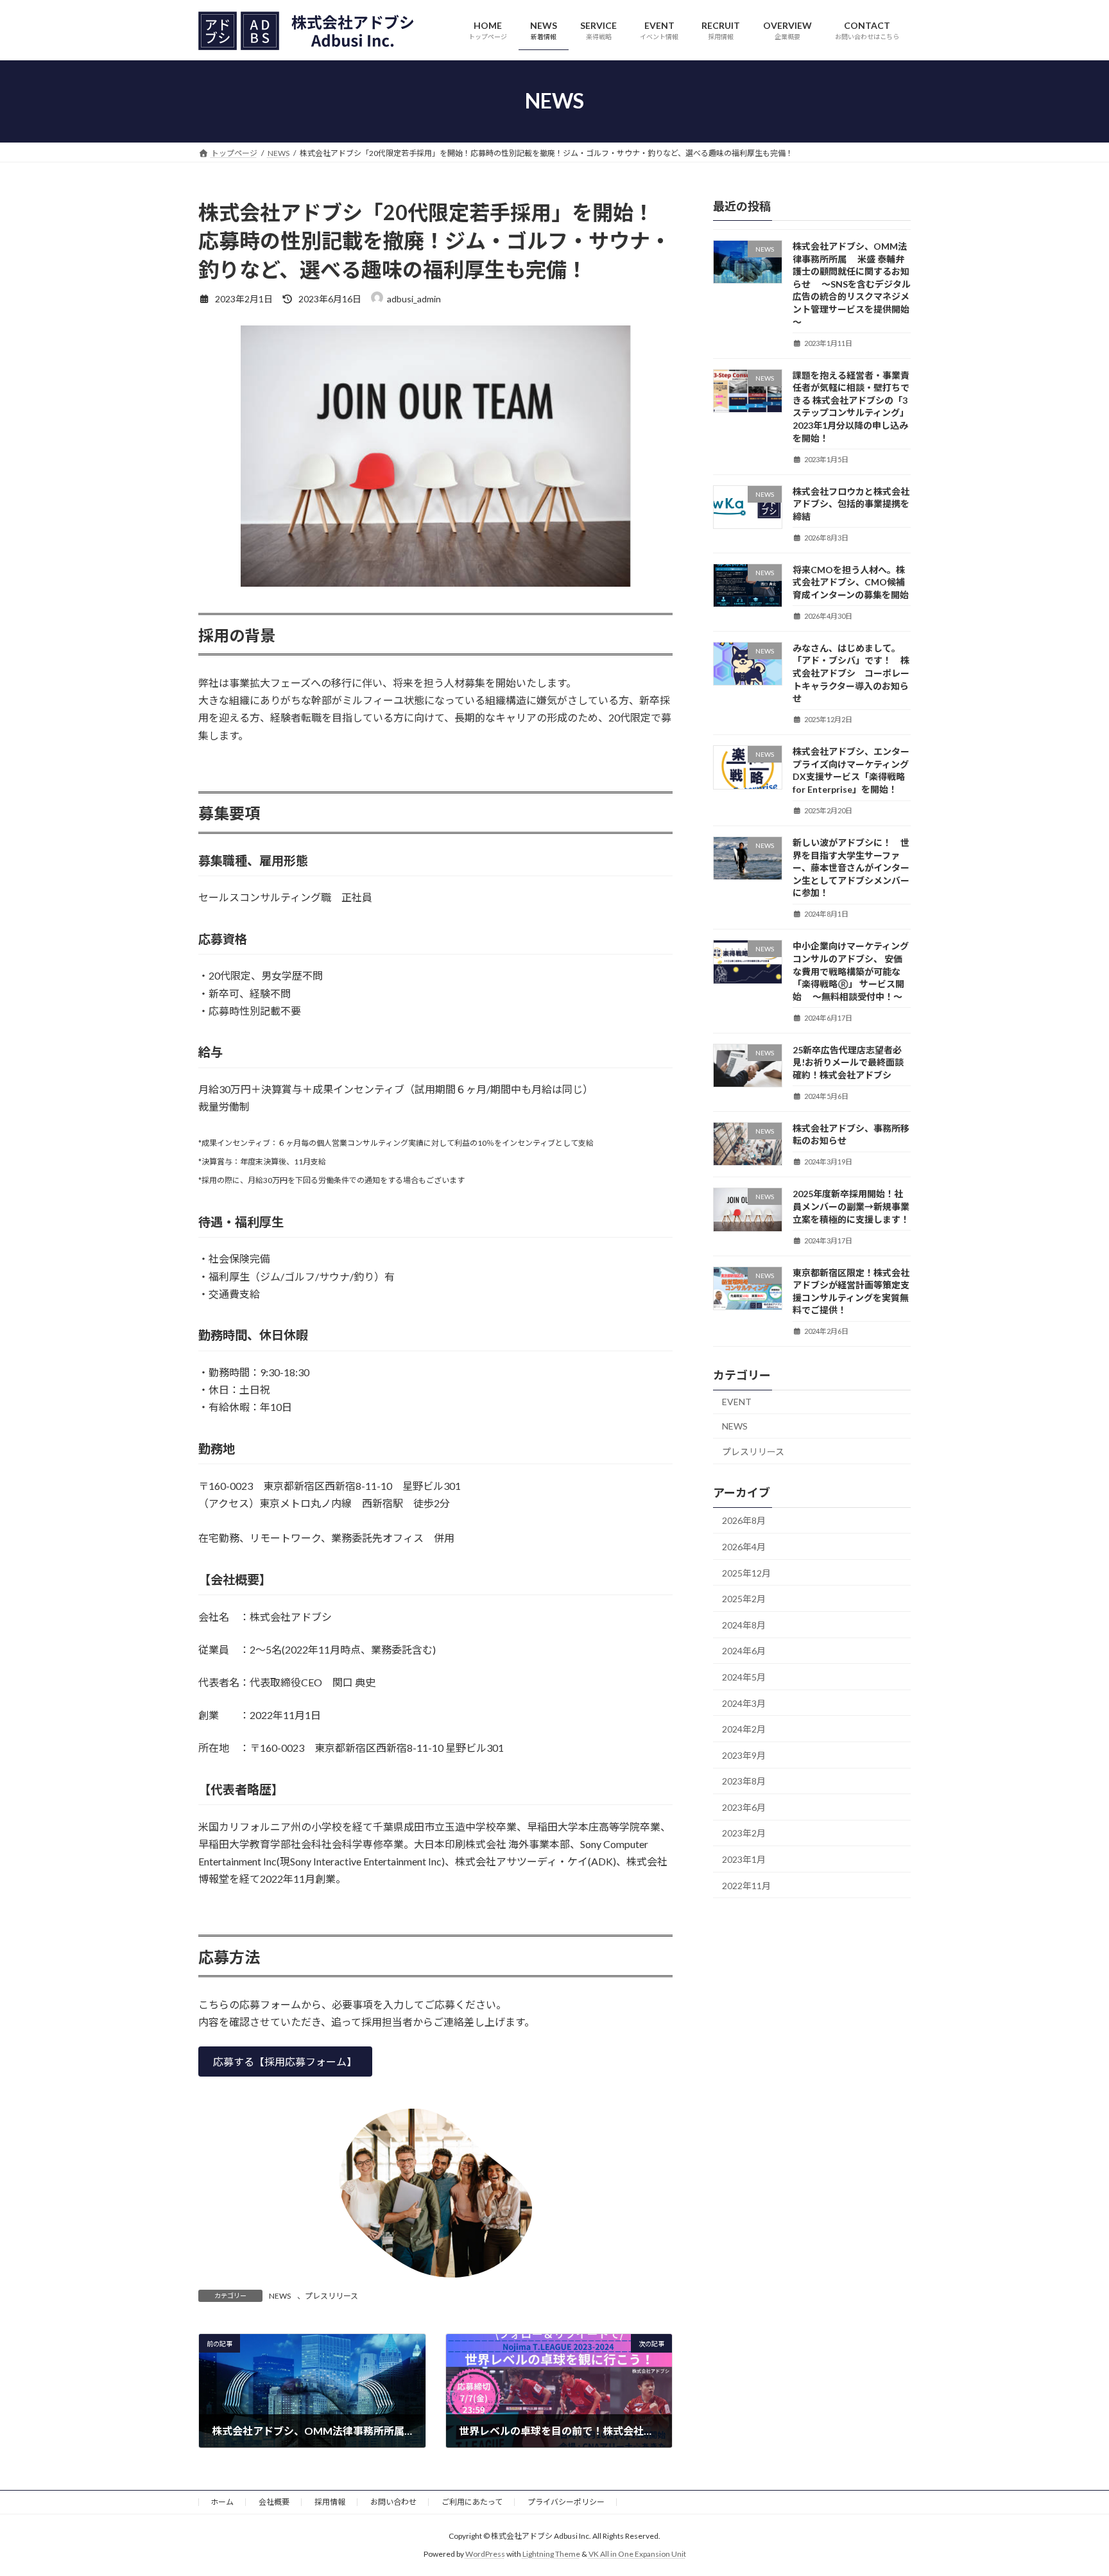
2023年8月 (744, 1781)
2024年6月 (744, 1651)
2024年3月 (744, 1703)
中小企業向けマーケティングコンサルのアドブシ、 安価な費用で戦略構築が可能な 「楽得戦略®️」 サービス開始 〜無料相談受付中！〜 (851, 971)
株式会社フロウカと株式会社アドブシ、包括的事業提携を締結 (851, 503)
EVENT (737, 1402)
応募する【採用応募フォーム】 (285, 2062)
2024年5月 (744, 1677)
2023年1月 (744, 1859)
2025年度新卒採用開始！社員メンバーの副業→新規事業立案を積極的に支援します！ (851, 1206)
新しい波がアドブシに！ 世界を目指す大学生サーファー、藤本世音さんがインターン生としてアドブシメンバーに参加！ (851, 868)
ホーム (222, 2502)
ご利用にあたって (472, 2502)
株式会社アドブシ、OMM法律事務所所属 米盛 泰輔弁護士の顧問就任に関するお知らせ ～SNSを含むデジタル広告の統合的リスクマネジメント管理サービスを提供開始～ (852, 284)
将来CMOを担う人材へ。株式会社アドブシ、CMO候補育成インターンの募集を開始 (851, 582)
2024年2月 (744, 1729)
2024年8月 (744, 1624)
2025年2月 (744, 1599)
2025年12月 (746, 1572)
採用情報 (330, 2502)
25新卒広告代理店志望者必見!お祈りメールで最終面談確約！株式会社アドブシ (848, 1062)
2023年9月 (744, 1755)
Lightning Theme (551, 2554)
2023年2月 (744, 1833)
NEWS (280, 2296)
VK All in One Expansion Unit (637, 2554)
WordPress (485, 2554)
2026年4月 (744, 1547)
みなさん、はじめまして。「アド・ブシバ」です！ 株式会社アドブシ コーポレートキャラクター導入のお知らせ (851, 672)
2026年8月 (744, 1520)
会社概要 (274, 2502)
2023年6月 (744, 1807)
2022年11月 (746, 1885)
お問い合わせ (393, 2502)
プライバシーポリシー (566, 2502)
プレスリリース (331, 2296)
